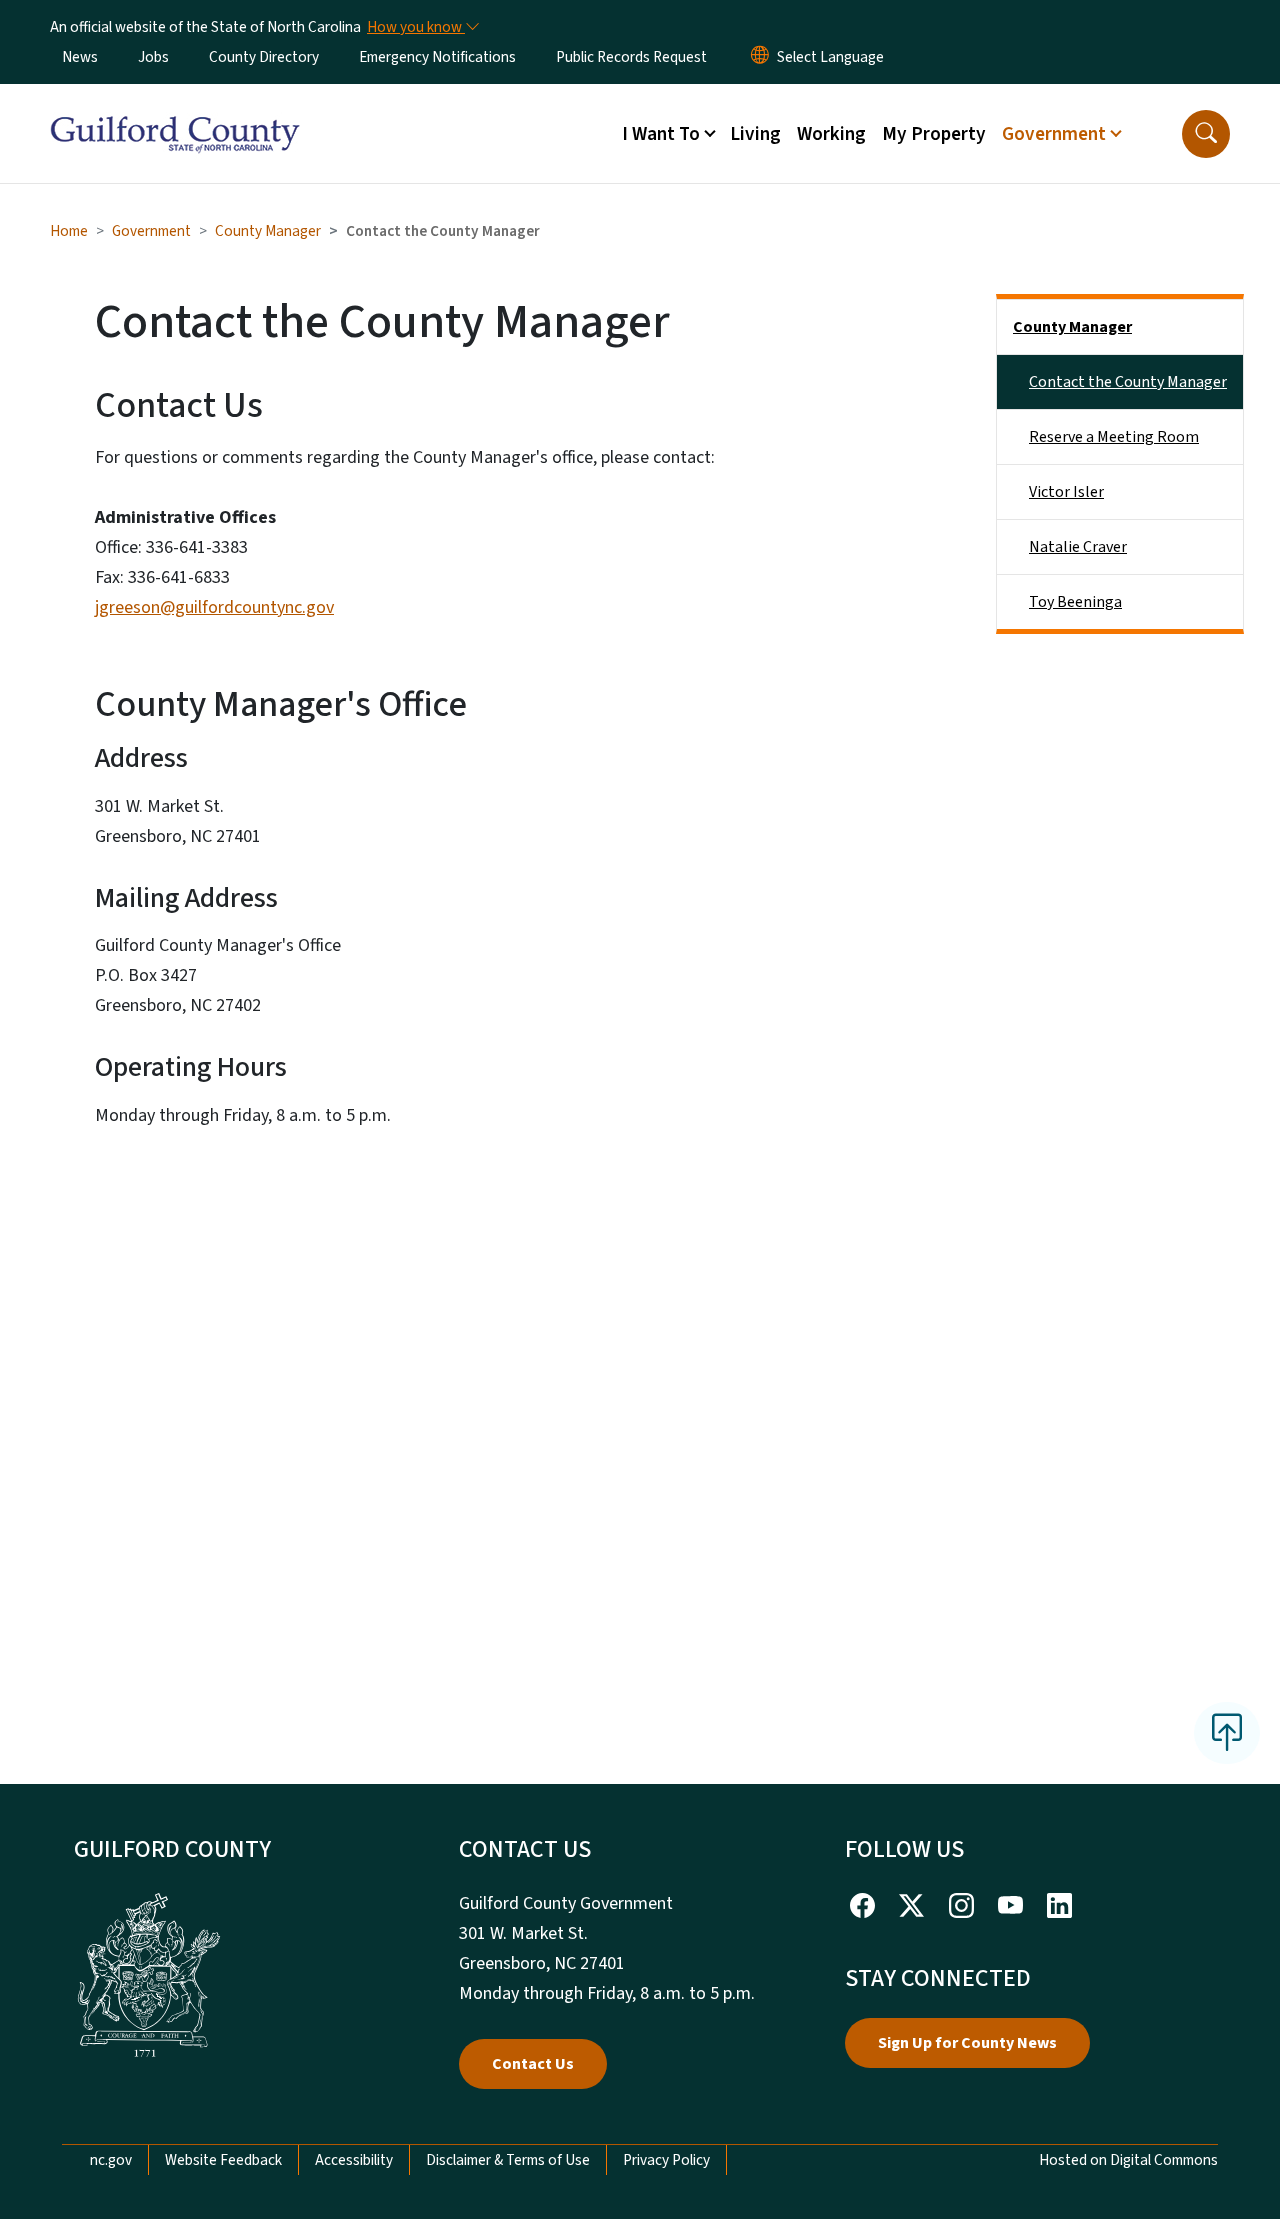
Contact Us (533, 2064)
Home (69, 231)
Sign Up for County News (967, 2043)
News (80, 57)
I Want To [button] (661, 134)
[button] (1206, 134)
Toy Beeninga (1075, 602)
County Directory (264, 57)
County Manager (268, 231)
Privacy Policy (666, 2160)
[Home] (175, 111)
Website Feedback (223, 2160)
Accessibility (354, 2160)
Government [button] (1054, 134)
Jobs (153, 57)
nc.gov (111, 2160)
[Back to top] (1227, 1733)
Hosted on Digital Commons (1128, 2160)
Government (151, 231)
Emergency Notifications (437, 57)
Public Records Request (631, 57)
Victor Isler (1066, 492)
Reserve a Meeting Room (1114, 437)
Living (755, 134)
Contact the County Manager (1128, 382)
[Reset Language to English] (760, 57)
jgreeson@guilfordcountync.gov (214, 607)
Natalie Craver (1078, 547)
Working (831, 134)
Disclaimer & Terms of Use (508, 2160)
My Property (934, 134)
